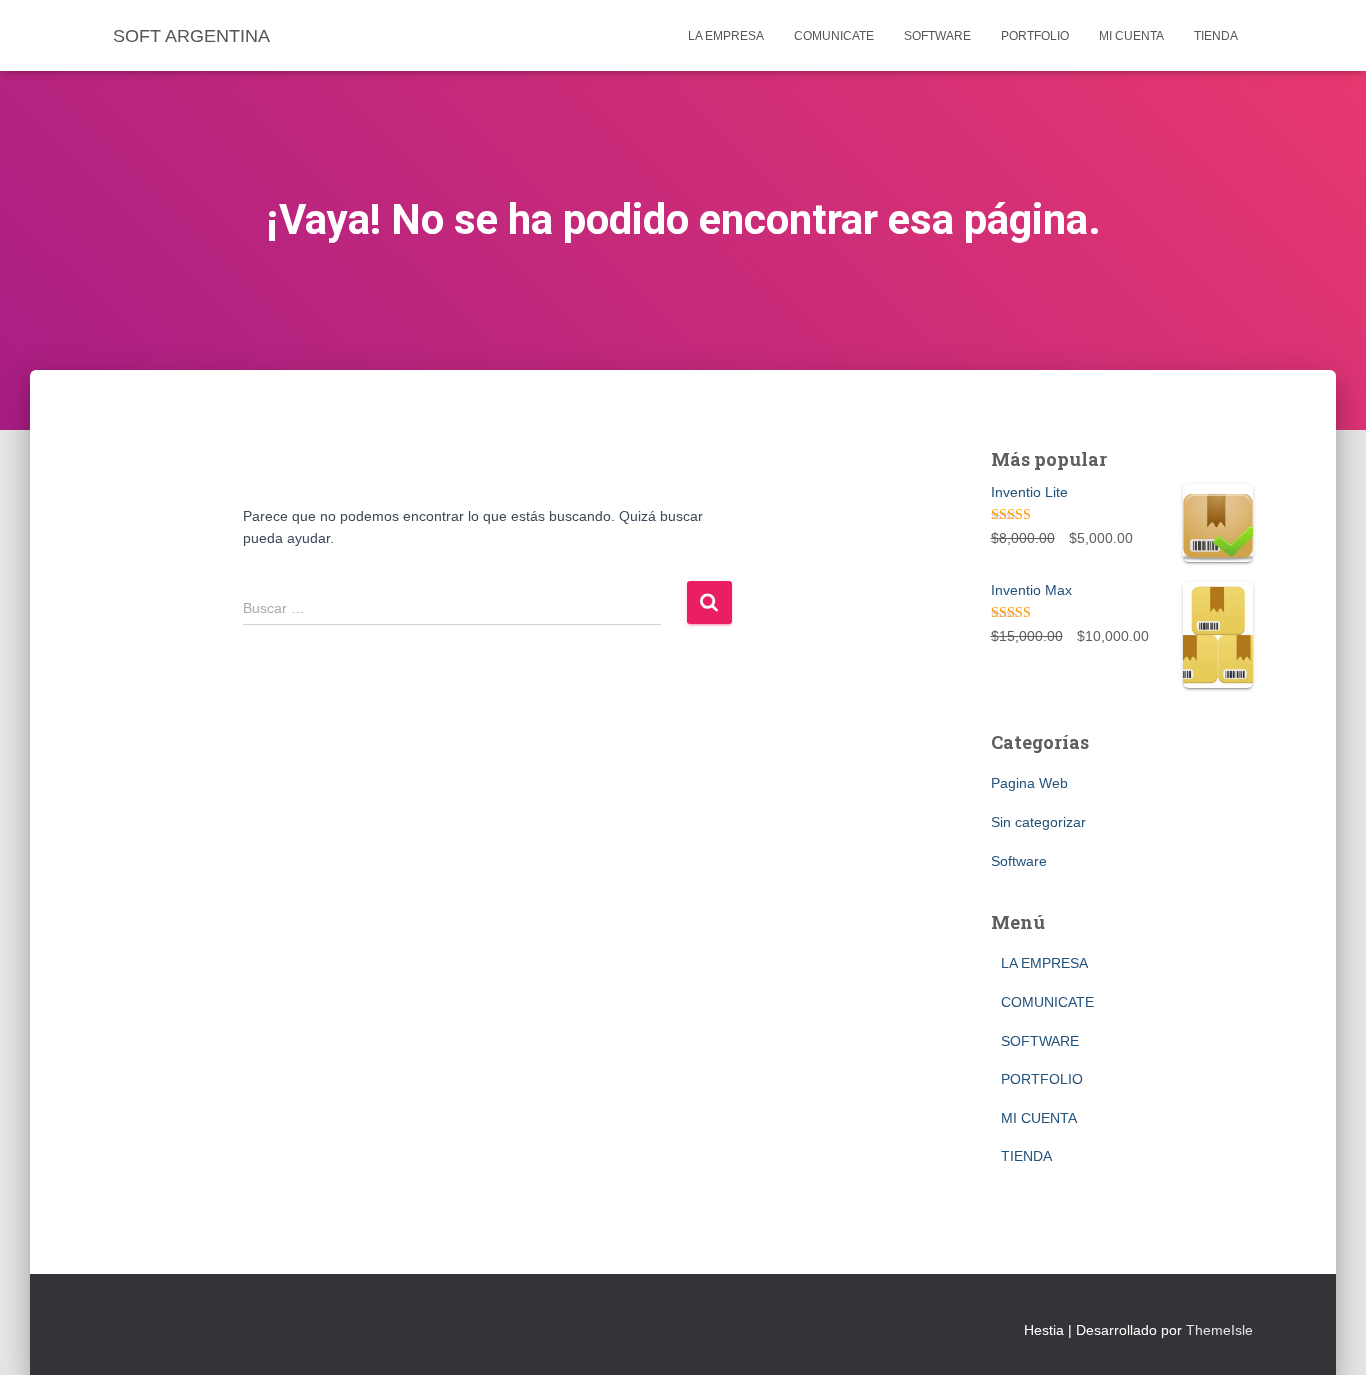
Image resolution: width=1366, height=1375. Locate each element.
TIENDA (1216, 36)
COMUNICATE (834, 36)
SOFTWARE (937, 36)
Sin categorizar (1038, 822)
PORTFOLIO (1035, 36)
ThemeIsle (1219, 1330)
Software (1019, 861)
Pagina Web (1029, 783)
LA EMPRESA (726, 36)
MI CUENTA (1131, 36)
